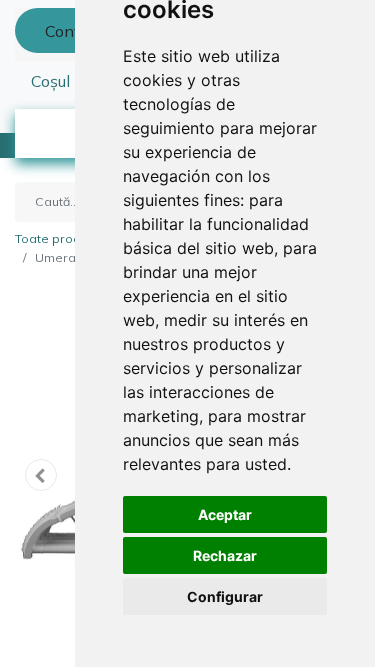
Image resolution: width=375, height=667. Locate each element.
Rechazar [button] (225, 555)
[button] (41, 475)
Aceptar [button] (225, 514)
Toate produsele (64, 238)
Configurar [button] (225, 596)
